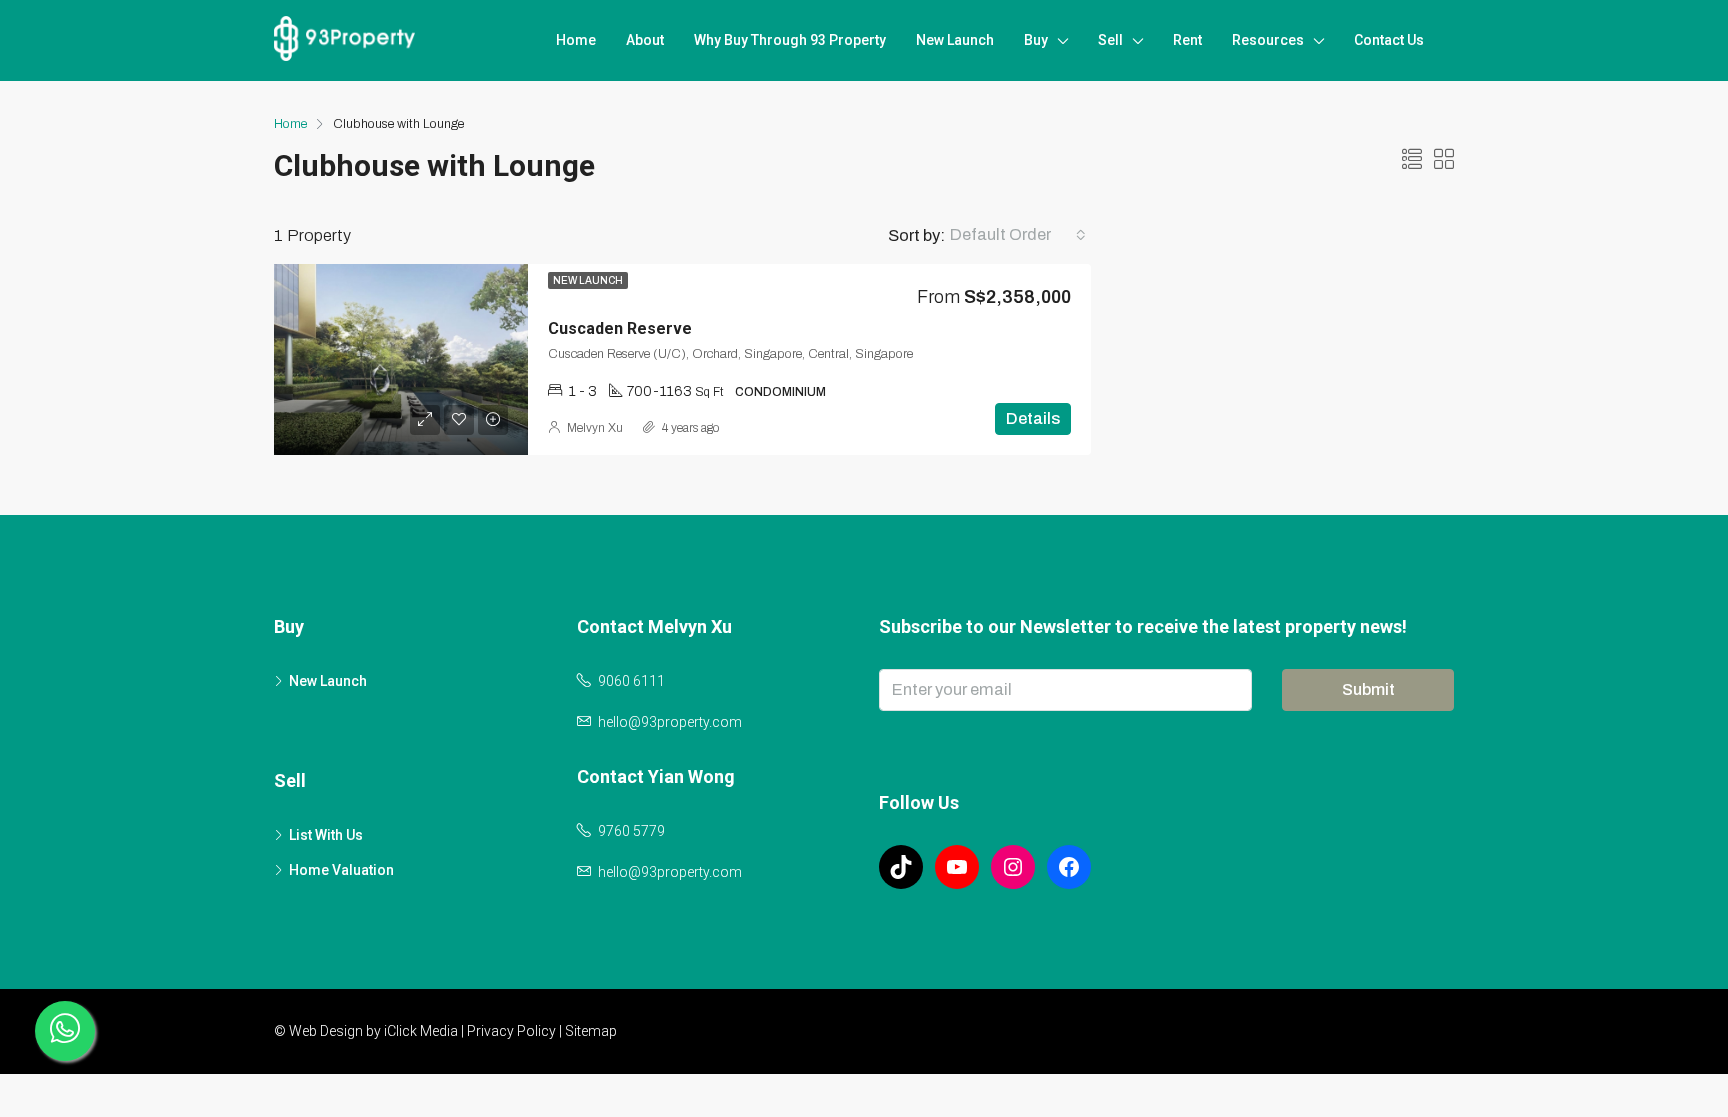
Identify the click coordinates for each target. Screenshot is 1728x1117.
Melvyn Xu (595, 428)
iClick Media (421, 1031)
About (645, 40)
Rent (1187, 40)
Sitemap (591, 1031)
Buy (1036, 40)
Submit (1368, 689)
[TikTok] (901, 867)
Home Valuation (341, 870)
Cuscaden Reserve (620, 328)
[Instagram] (1013, 867)
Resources (1268, 40)
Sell (1110, 40)
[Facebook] (1069, 867)
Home (576, 40)
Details (1033, 418)
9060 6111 (631, 681)
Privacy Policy (511, 1031)
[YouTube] (957, 867)
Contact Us (1389, 40)
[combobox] (1018, 235)
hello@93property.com (670, 722)
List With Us (326, 835)
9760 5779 (631, 831)
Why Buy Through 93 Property (790, 40)
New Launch (955, 40)
